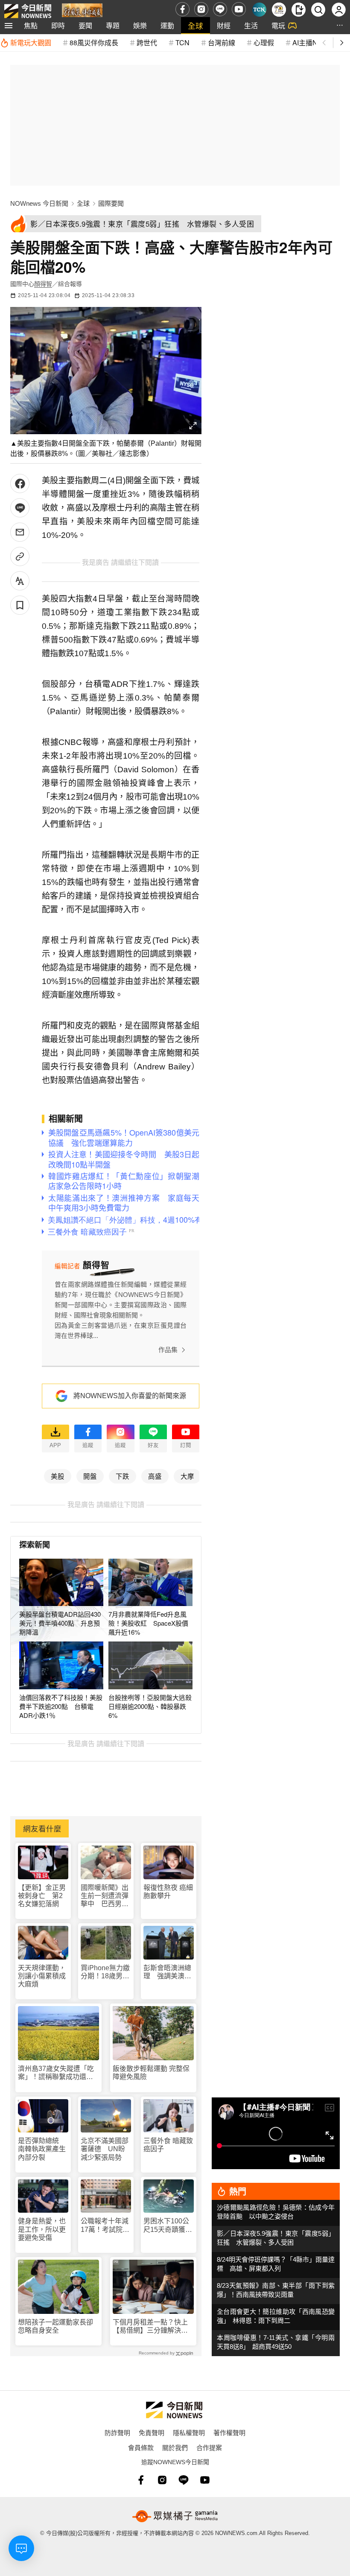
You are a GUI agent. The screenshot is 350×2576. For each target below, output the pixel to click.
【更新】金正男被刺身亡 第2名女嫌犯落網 (42, 1896)
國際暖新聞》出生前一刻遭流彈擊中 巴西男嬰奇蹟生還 (105, 1896)
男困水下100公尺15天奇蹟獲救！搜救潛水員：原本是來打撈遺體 (167, 2225)
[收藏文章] (20, 605)
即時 (58, 25)
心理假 (264, 42)
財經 (224, 25)
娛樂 (140, 25)
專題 (113, 25)
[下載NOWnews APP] (299, 10)
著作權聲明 (229, 2432)
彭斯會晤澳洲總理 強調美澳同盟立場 (167, 1972)
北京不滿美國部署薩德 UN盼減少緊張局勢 (105, 2149)
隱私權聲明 (189, 2432)
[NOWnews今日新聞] (28, 9)
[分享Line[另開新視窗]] (20, 508)
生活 (251, 25)
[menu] (9, 26)
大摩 (187, 1476)
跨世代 (147, 42)
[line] (220, 9)
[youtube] (239, 9)
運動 (167, 25)
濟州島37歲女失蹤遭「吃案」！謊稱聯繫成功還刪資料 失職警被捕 (56, 2073)
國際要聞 (111, 203)
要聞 (85, 25)
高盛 (155, 1476)
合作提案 (209, 2447)
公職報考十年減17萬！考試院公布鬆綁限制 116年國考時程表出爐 (105, 2225)
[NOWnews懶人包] (279, 10)
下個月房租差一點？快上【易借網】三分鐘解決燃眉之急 (150, 2326)
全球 (195, 25)
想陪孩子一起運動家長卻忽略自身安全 (55, 2326)
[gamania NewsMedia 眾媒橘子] (175, 2516)
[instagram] (201, 9)
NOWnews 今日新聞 (39, 203)
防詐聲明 (117, 2432)
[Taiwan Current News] (259, 10)
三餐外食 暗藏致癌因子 (168, 2145)
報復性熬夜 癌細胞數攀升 (168, 1892)
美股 (58, 1476)
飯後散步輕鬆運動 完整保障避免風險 (151, 2073)
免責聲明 (152, 2432)
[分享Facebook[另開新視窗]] (20, 483)
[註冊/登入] (339, 10)
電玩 (278, 25)
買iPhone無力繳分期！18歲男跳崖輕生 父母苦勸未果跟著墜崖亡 (105, 1972)
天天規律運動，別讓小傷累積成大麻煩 (42, 1976)
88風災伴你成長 (94, 42)
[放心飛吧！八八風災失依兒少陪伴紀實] (82, 11)
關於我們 (175, 2447)
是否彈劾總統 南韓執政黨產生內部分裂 (42, 2149)
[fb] (182, 9)
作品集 (168, 1350)
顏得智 (43, 284)
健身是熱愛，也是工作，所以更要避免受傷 (42, 2229)
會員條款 (141, 2447)
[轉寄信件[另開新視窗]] (20, 532)
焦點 (31, 25)
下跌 (122, 1476)
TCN (182, 42)
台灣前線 (222, 42)
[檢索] (318, 10)
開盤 (90, 1476)
